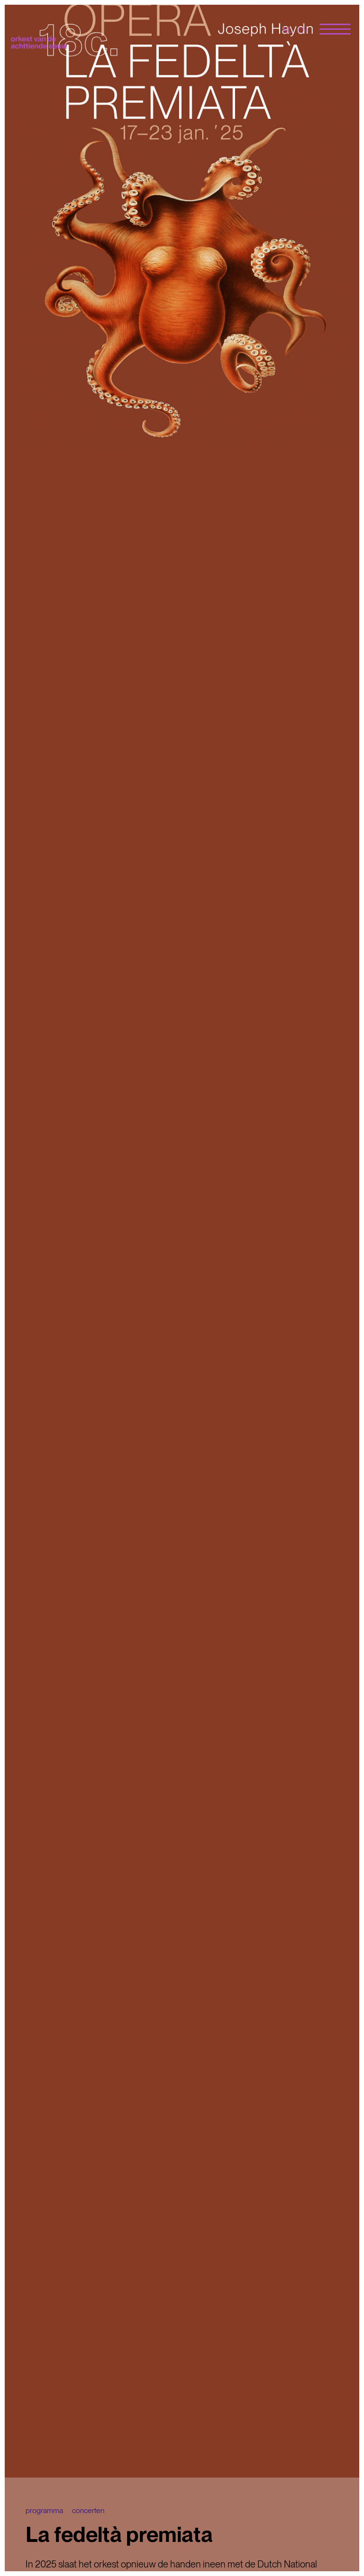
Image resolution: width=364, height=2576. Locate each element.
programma (44, 2510)
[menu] (335, 30)
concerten (88, 2510)
